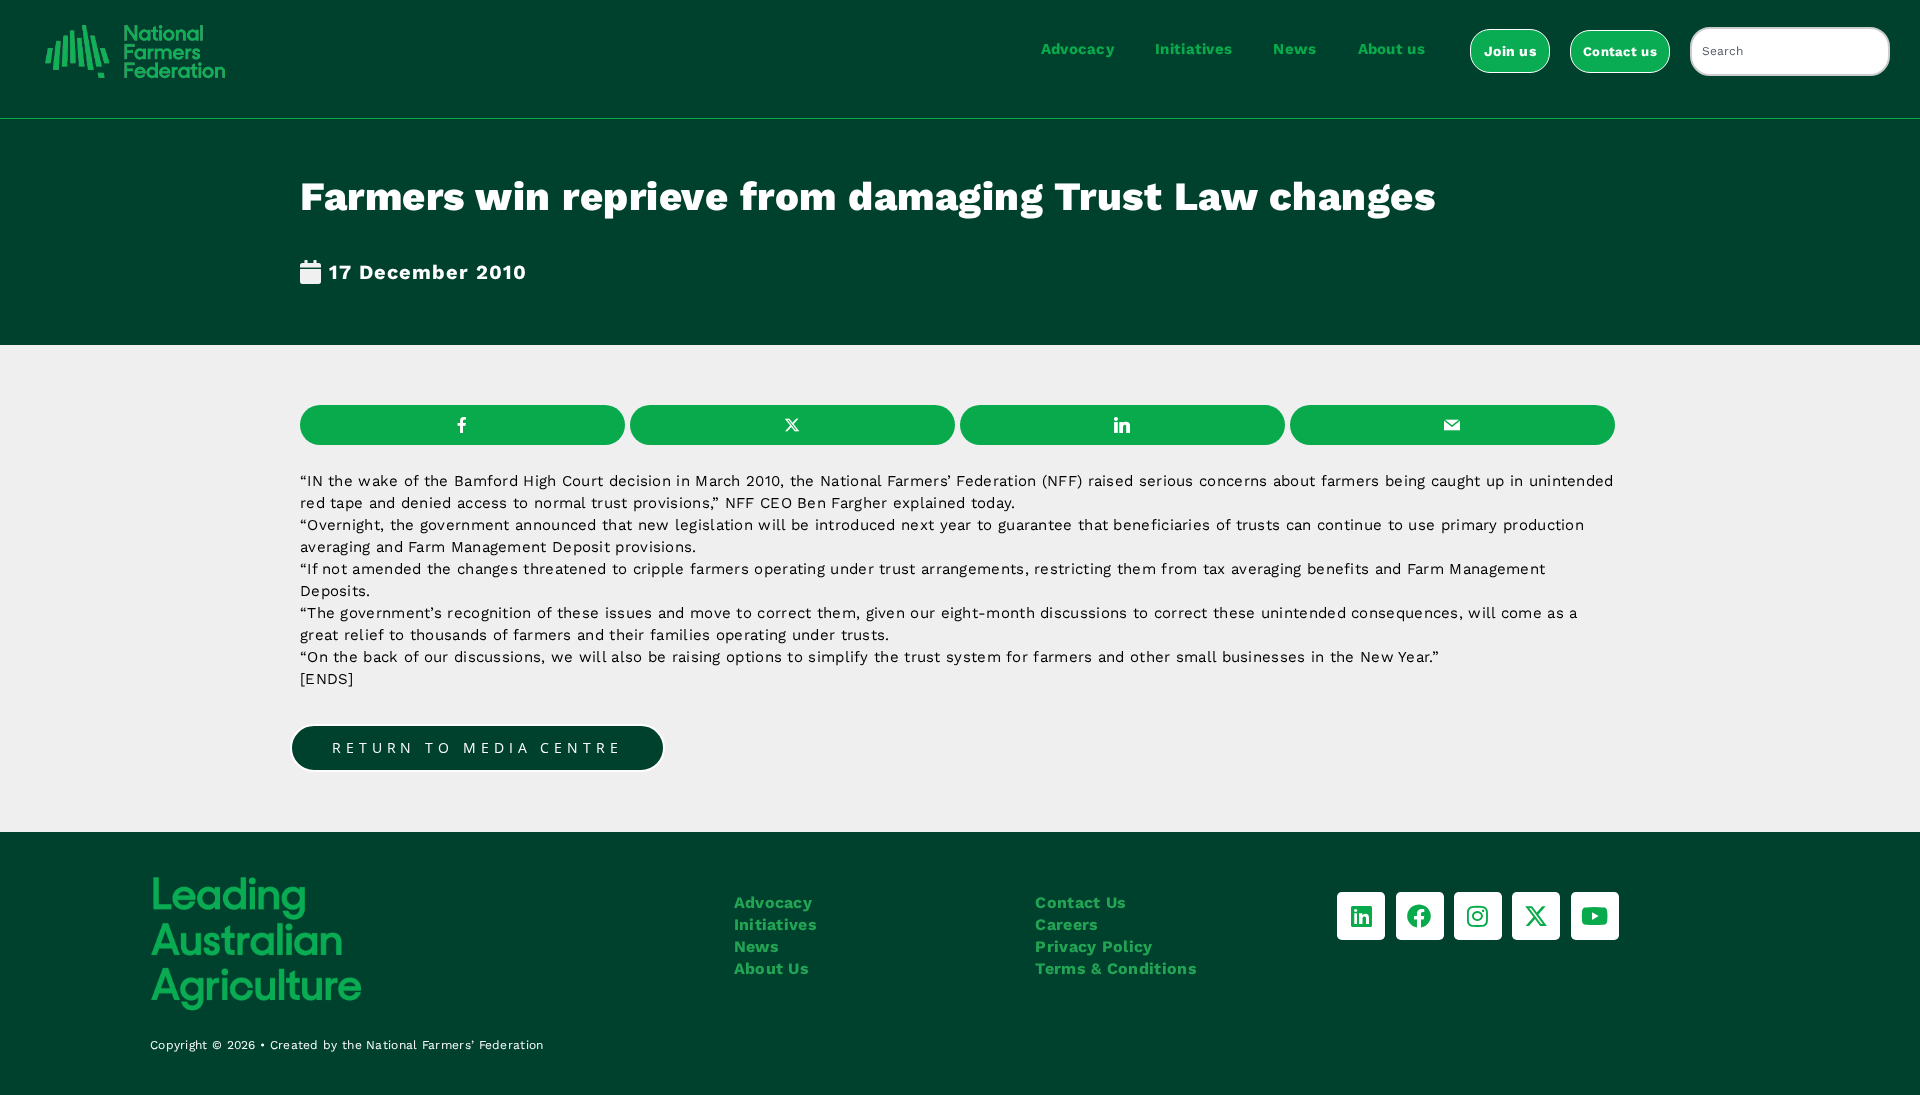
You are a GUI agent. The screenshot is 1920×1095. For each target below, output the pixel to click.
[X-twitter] (1536, 916)
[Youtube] (1595, 916)
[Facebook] (1420, 916)
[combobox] (1790, 51)
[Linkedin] (1361, 916)
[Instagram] (1478, 916)
